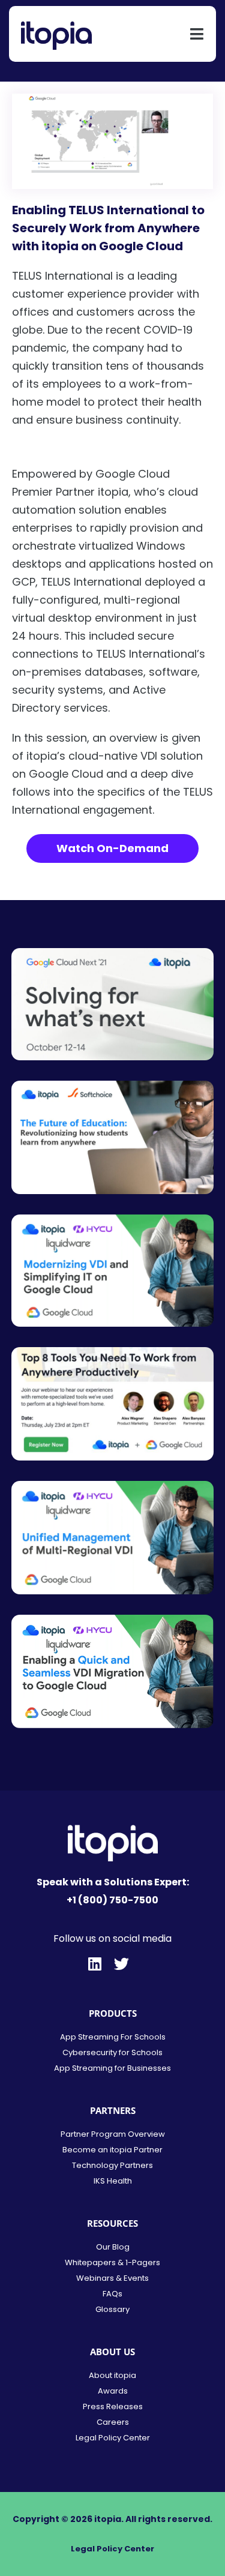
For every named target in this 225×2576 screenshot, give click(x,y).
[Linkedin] (94, 1964)
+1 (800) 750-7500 (112, 1900)
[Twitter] (121, 1964)
